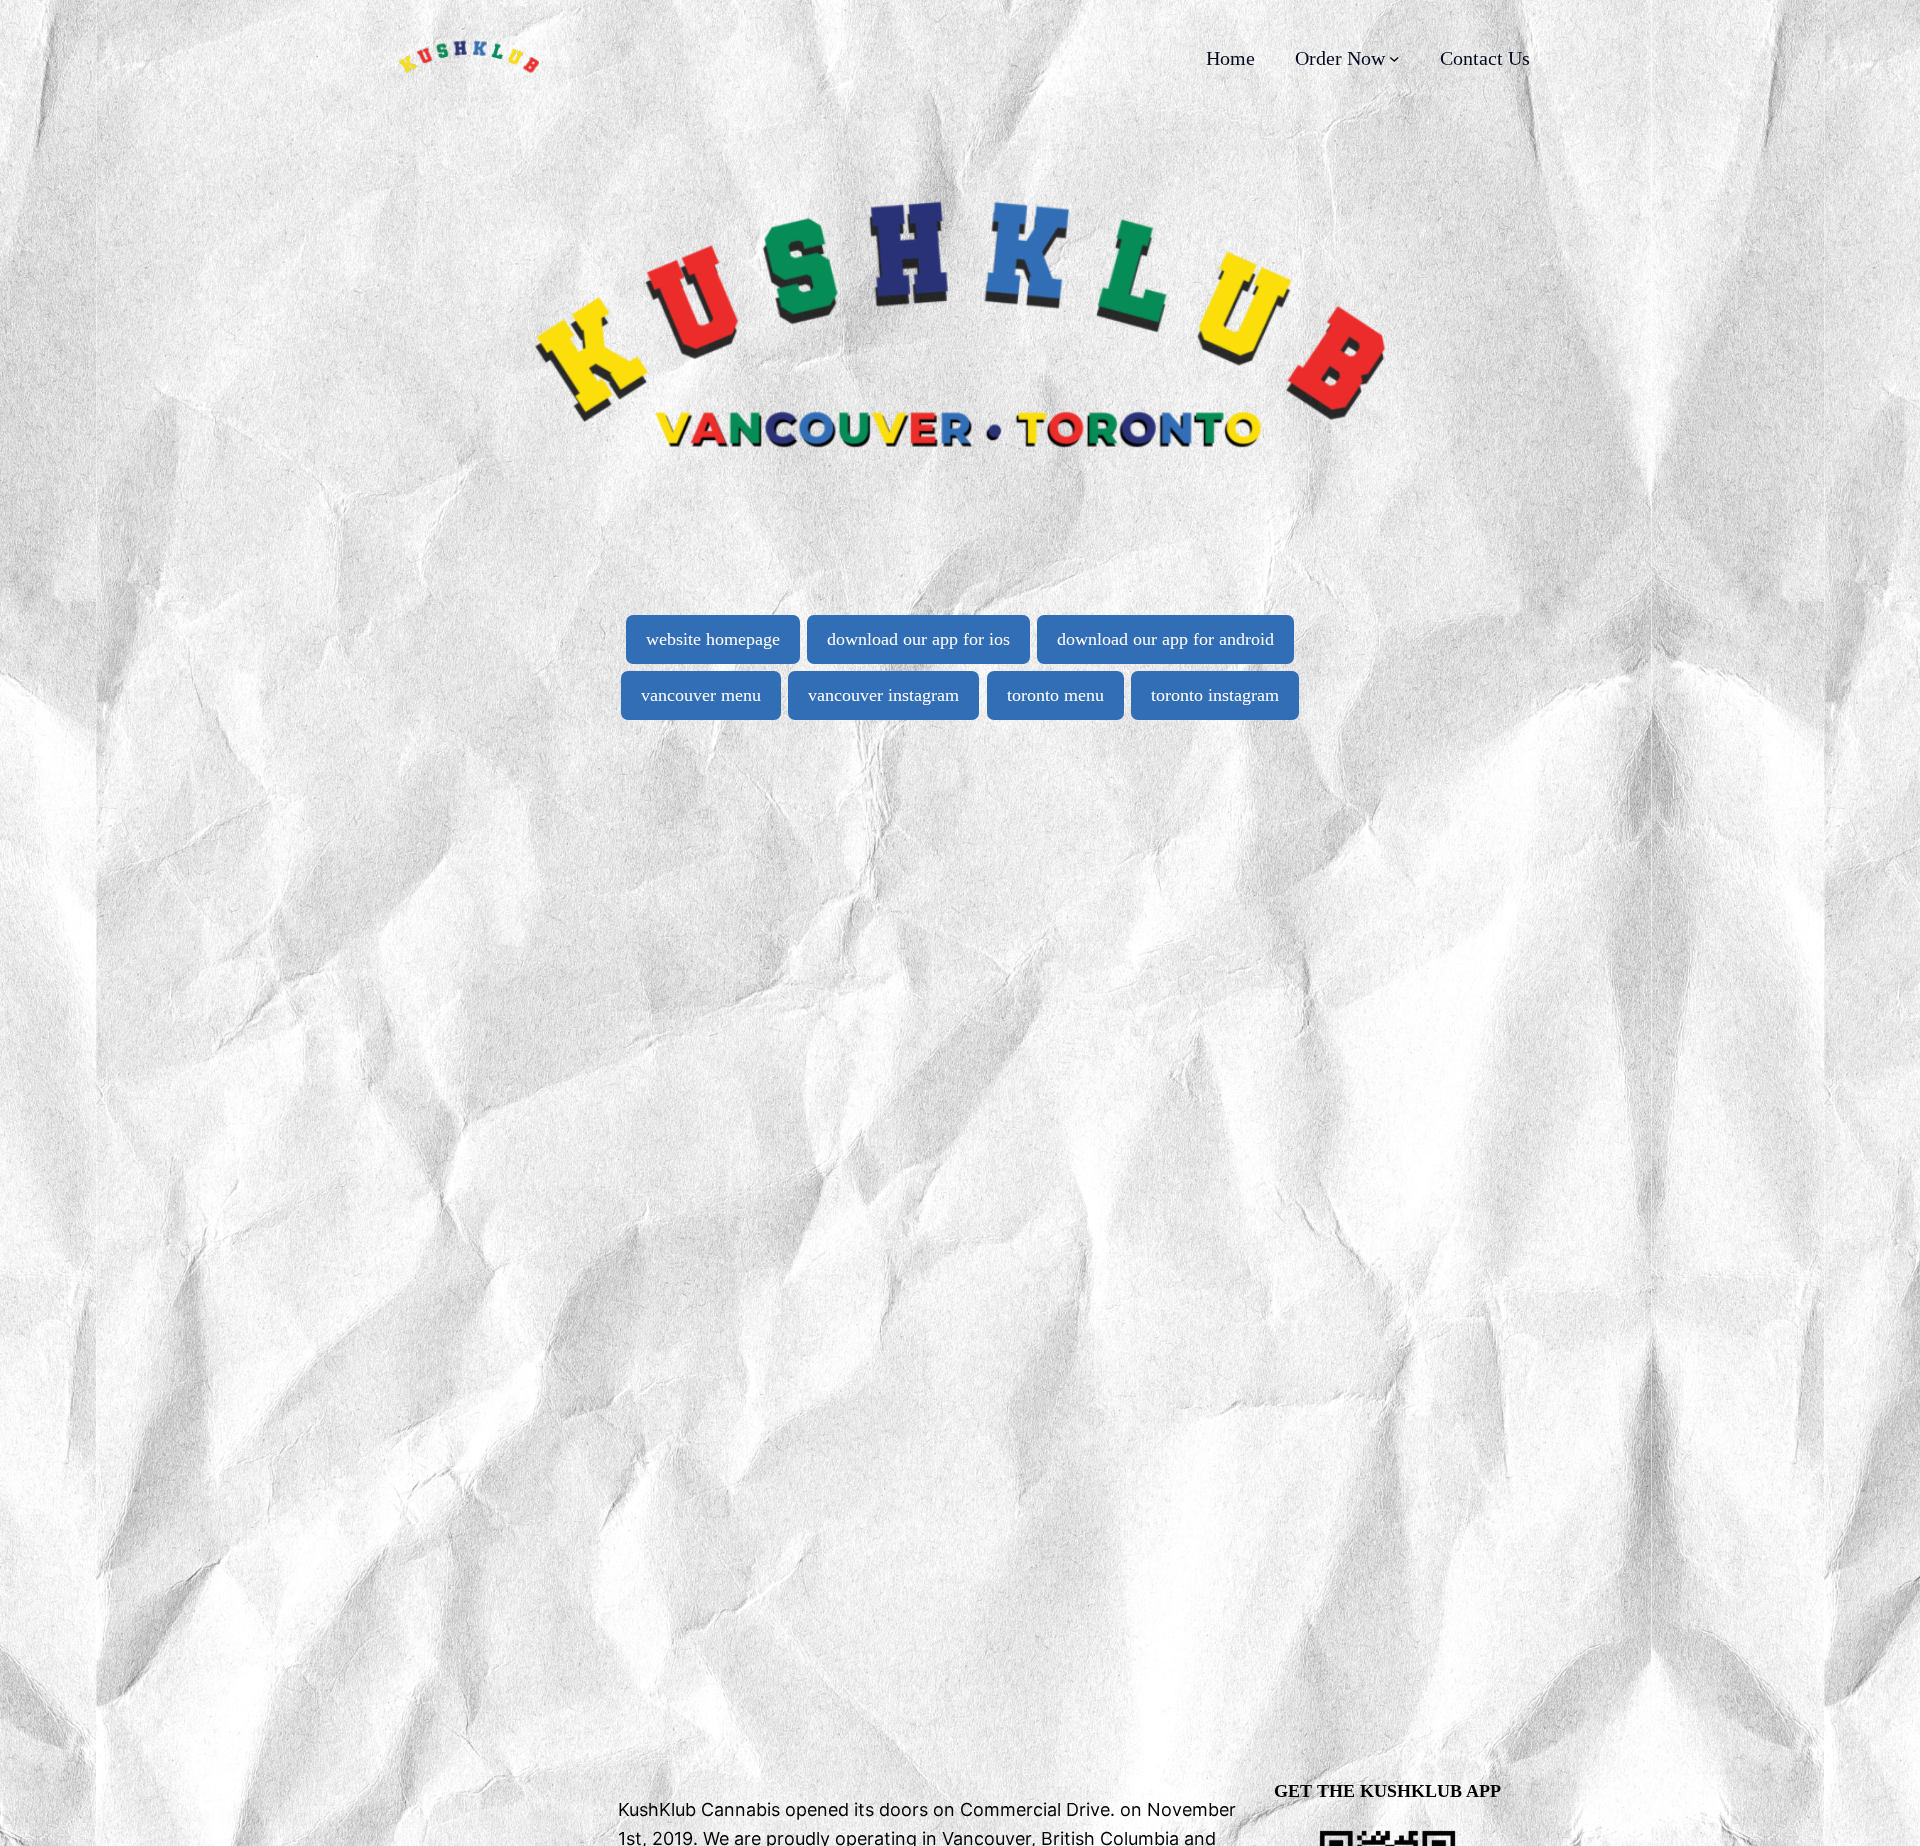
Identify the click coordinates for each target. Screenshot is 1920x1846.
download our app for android (1165, 639)
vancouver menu (701, 695)
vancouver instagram (883, 695)
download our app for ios (918, 639)
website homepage (713, 639)
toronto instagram (1215, 695)
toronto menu (1055, 695)
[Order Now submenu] (1394, 58)
